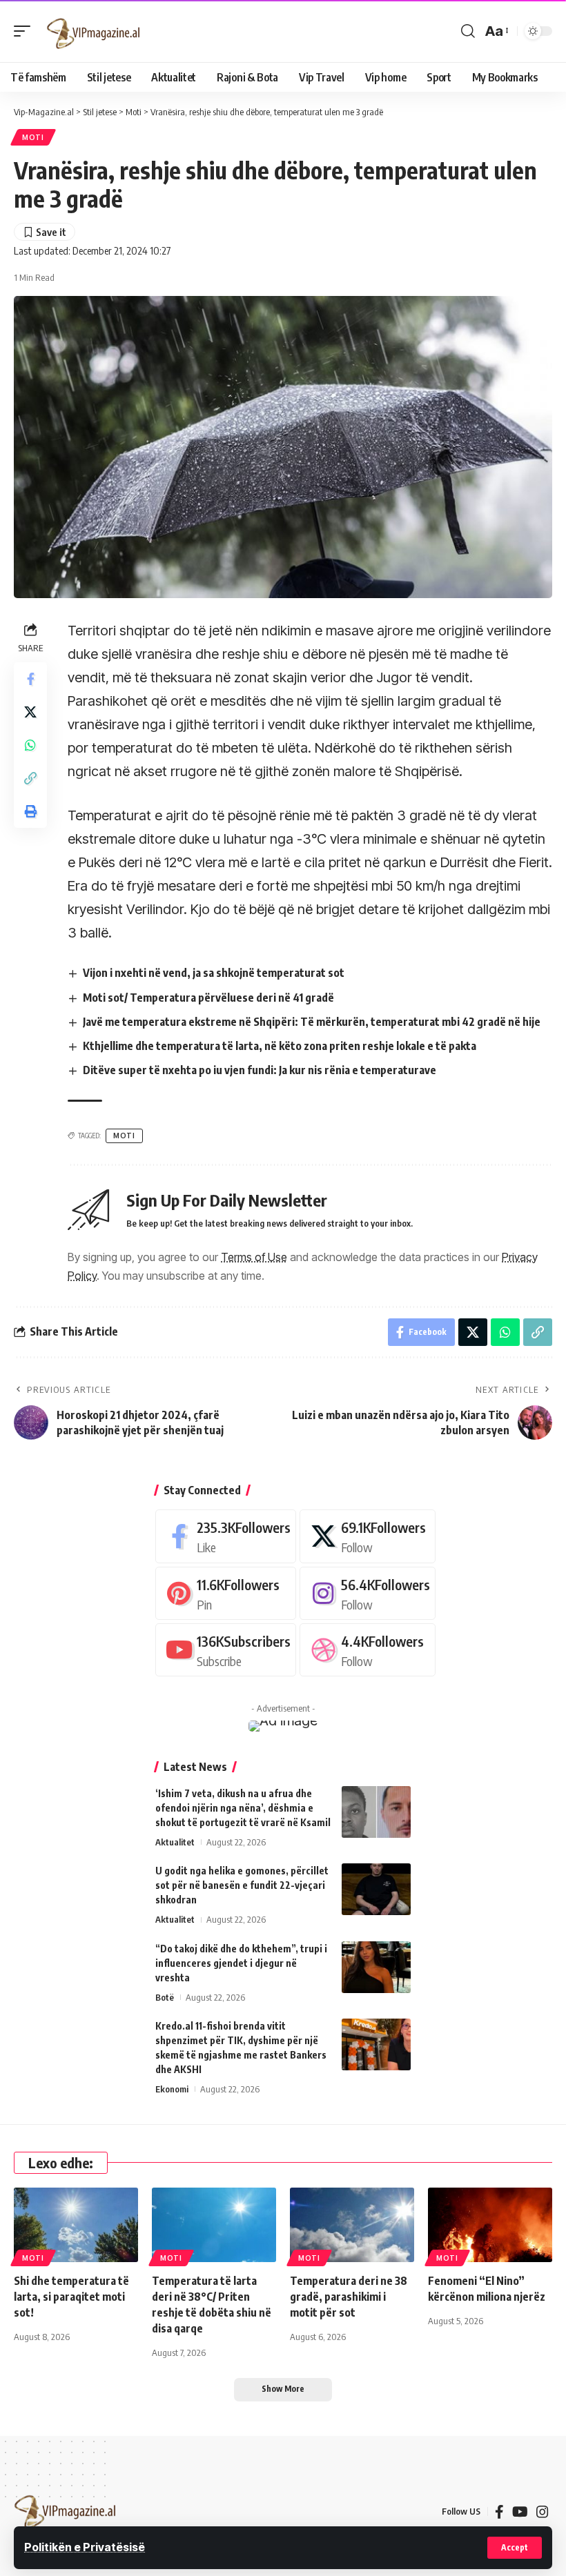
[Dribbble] (368, 1650)
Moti (33, 137)
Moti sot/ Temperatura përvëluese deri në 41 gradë (208, 998)
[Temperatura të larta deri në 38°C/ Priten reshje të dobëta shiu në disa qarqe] (214, 2225)
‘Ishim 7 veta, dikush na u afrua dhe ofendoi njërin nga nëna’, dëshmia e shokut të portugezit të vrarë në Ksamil (243, 1808)
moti (124, 1136)
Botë (165, 1997)
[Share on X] (30, 712)
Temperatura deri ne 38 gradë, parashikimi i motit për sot (349, 2297)
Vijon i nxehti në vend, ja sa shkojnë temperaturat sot (214, 973)
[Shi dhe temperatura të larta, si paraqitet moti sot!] (76, 2225)
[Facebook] (226, 1536)
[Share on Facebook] (30, 679)
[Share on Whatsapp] (30, 745)
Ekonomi (172, 2089)
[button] (515, 2548)
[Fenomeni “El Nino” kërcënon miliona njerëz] (490, 2225)
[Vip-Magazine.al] (94, 31)
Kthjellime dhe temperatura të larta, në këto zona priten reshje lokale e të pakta (280, 1046)
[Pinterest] (226, 1593)
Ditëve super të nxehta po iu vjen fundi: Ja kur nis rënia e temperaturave (260, 1070)
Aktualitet (175, 1842)
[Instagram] (368, 1593)
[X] (368, 1536)
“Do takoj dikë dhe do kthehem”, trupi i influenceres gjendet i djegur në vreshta (241, 1963)
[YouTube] (520, 2512)
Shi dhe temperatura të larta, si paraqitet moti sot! (71, 2297)
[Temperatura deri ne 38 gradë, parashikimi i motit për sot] (352, 2225)
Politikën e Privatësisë (85, 2547)
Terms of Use (254, 1257)
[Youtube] (226, 1650)
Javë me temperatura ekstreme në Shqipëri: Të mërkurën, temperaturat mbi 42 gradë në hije (312, 1022)
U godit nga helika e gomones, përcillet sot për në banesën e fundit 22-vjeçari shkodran (242, 1885)
